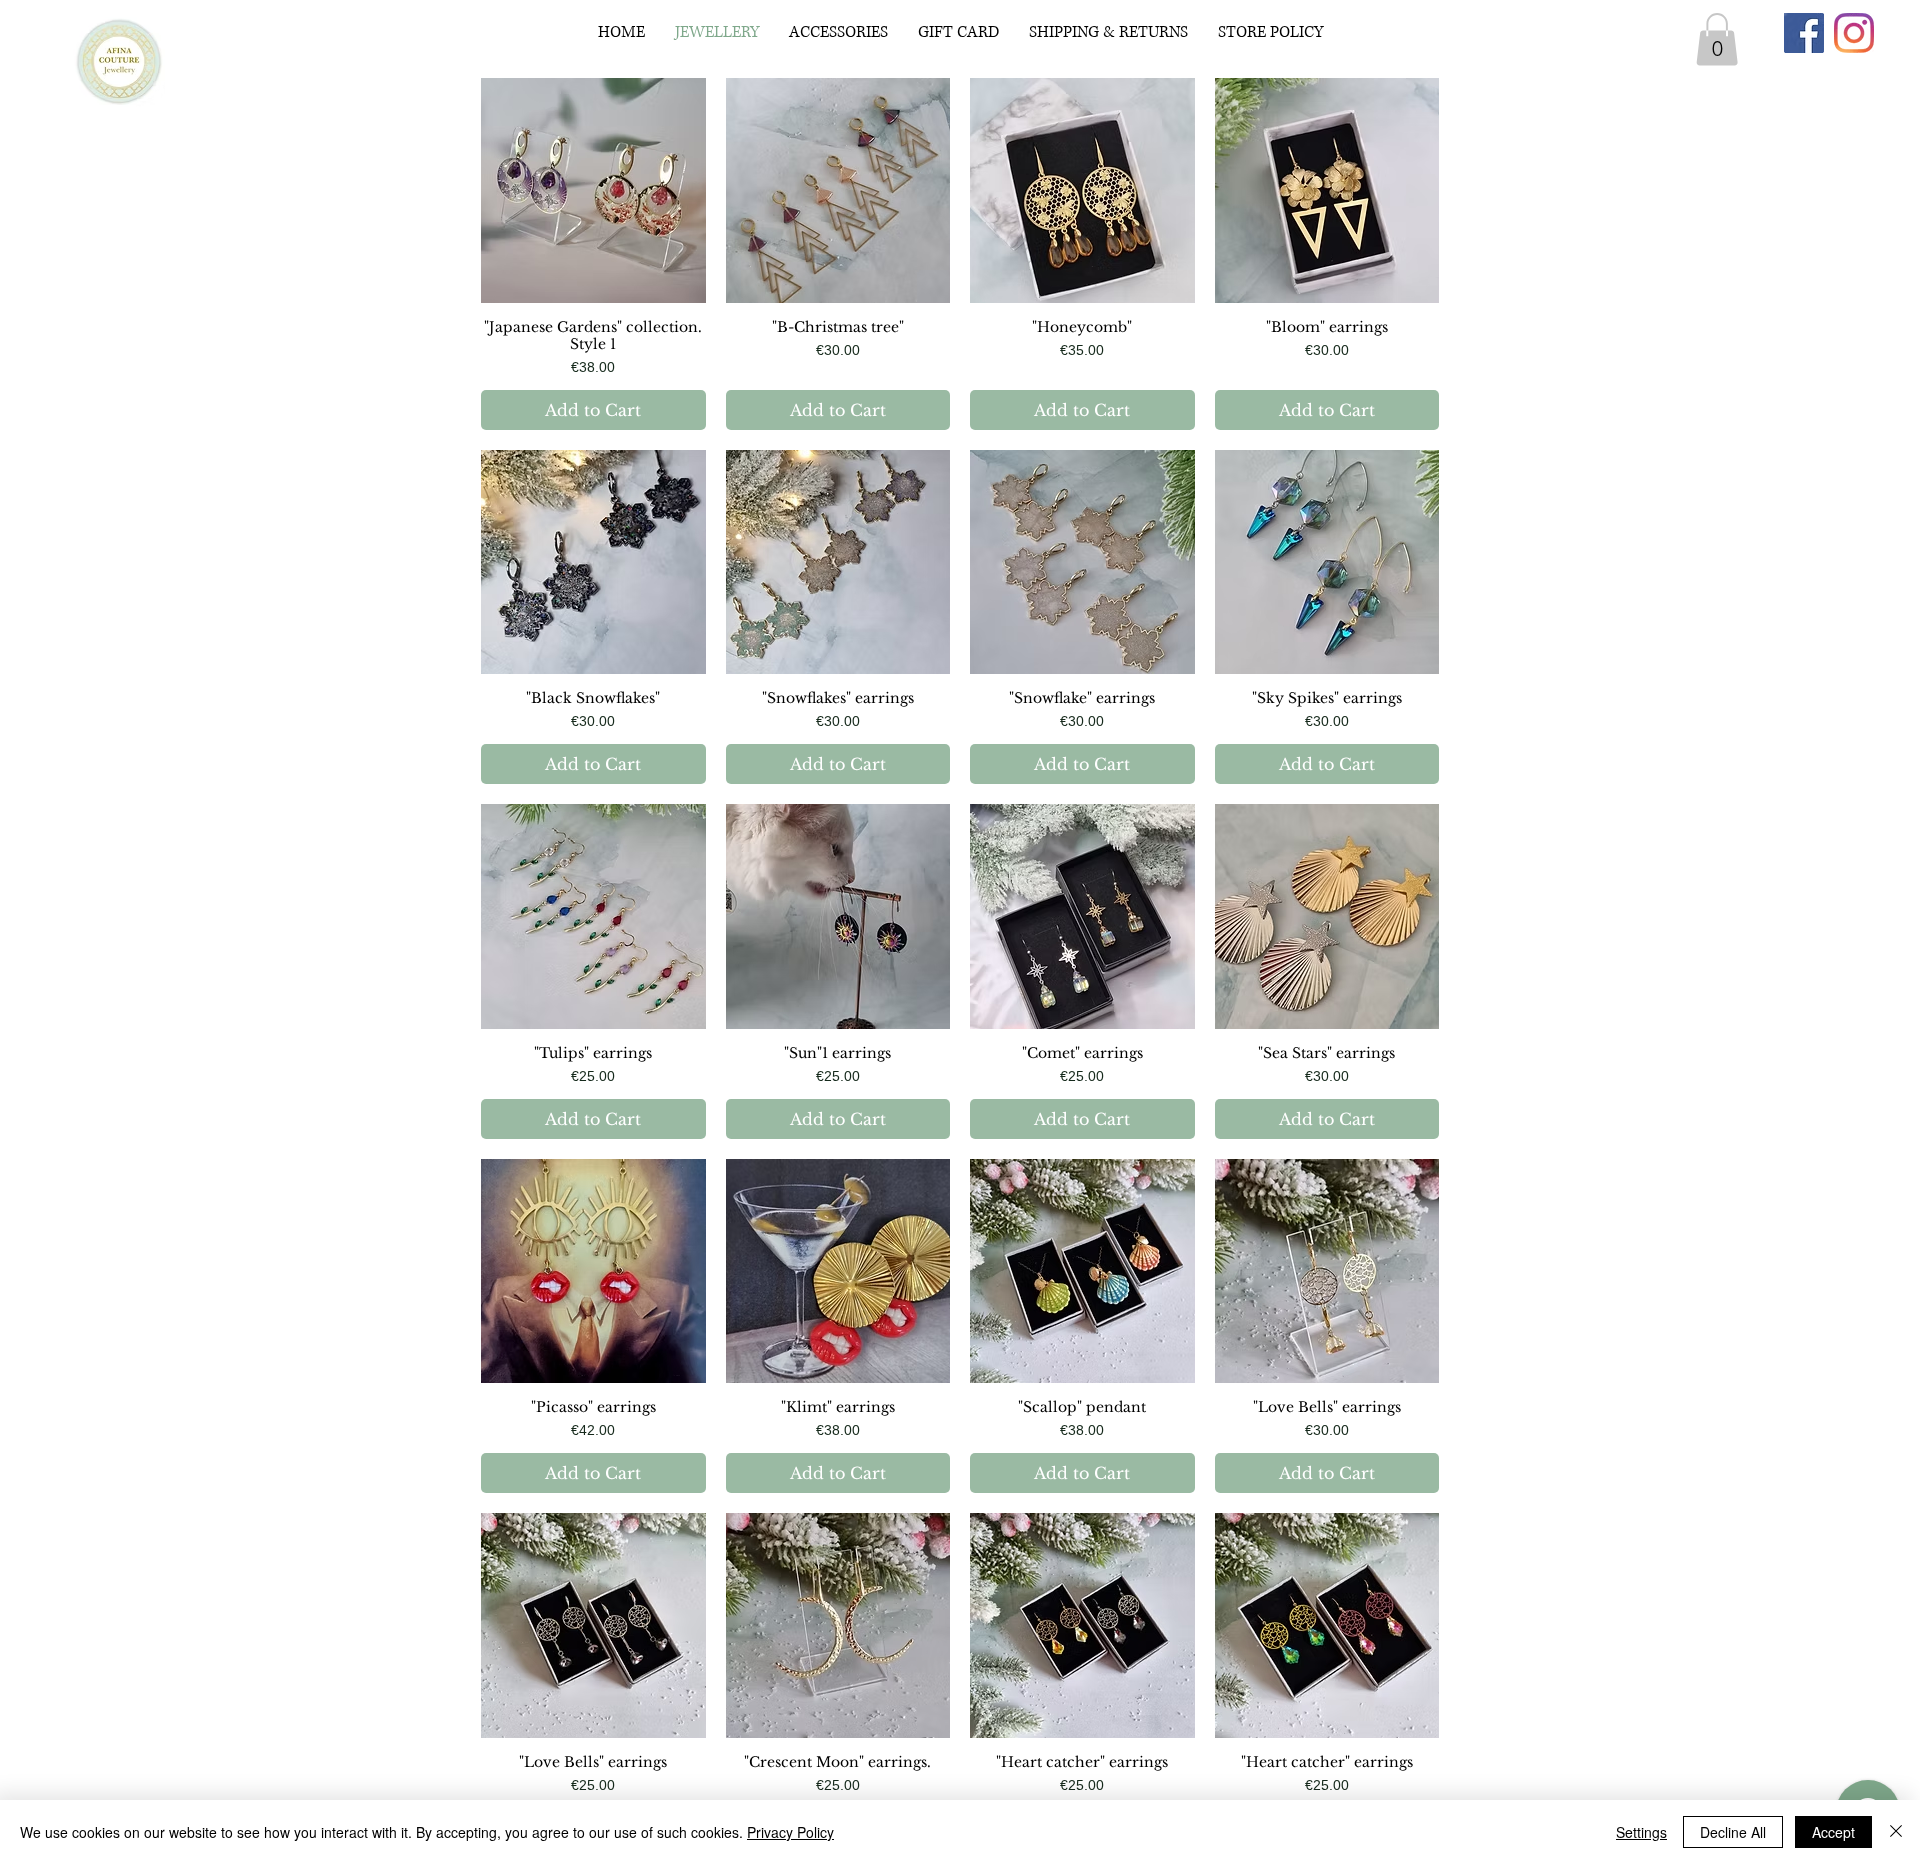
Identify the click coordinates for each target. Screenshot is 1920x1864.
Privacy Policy (790, 1832)
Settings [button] (1641, 1832)
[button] (1717, 39)
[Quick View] (593, 190)
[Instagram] (1854, 33)
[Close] (1896, 1832)
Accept (1833, 1832)
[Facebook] (1804, 33)
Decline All (1733, 1832)
